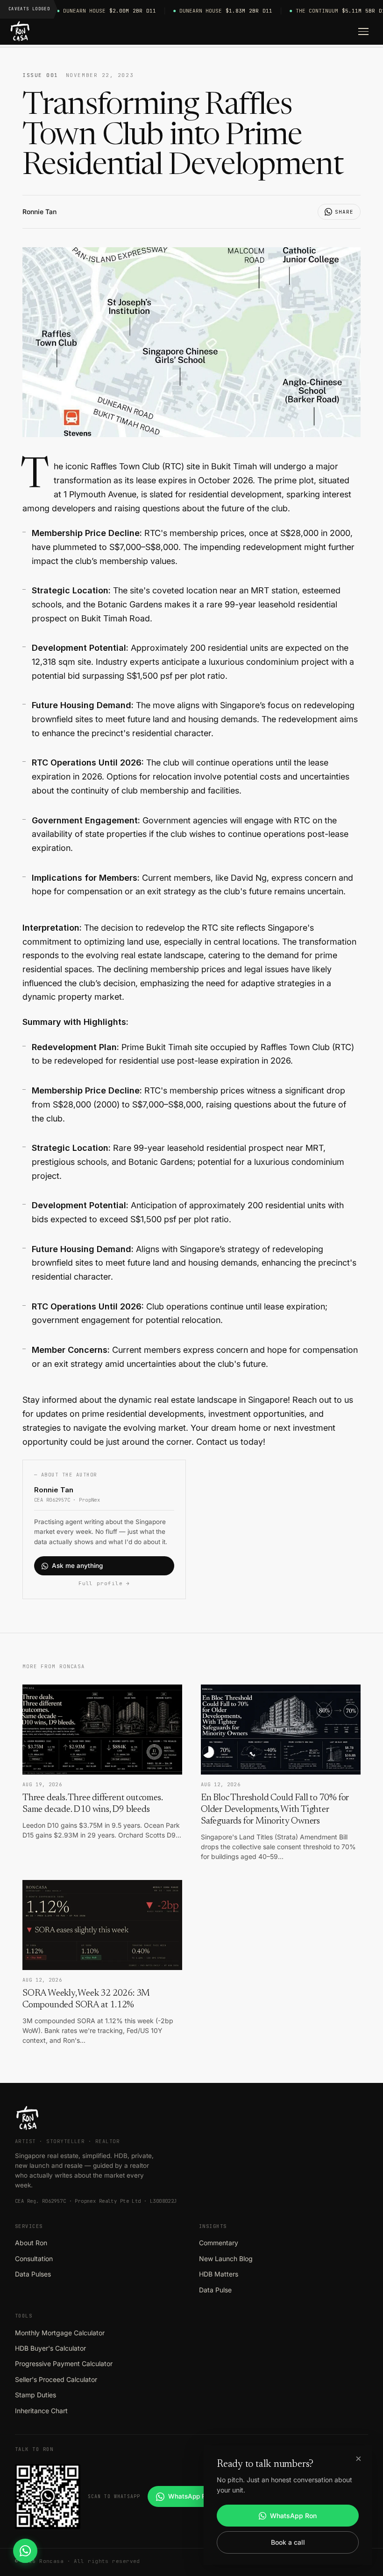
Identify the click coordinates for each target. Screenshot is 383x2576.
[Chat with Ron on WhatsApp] (25, 2551)
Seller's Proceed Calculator (56, 2379)
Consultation (34, 2259)
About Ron (31, 2243)
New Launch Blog (226, 2259)
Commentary (219, 2243)
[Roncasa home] (20, 32)
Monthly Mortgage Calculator (60, 2333)
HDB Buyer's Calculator (50, 2348)
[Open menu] (363, 32)
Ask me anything (77, 1566)
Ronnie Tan (39, 212)
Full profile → (104, 1583)
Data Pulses (33, 2274)
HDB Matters (219, 2274)
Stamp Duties (35, 2395)
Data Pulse (215, 2290)
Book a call (288, 2542)
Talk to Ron (34, 2449)
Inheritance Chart (41, 2411)
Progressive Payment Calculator (64, 2364)
